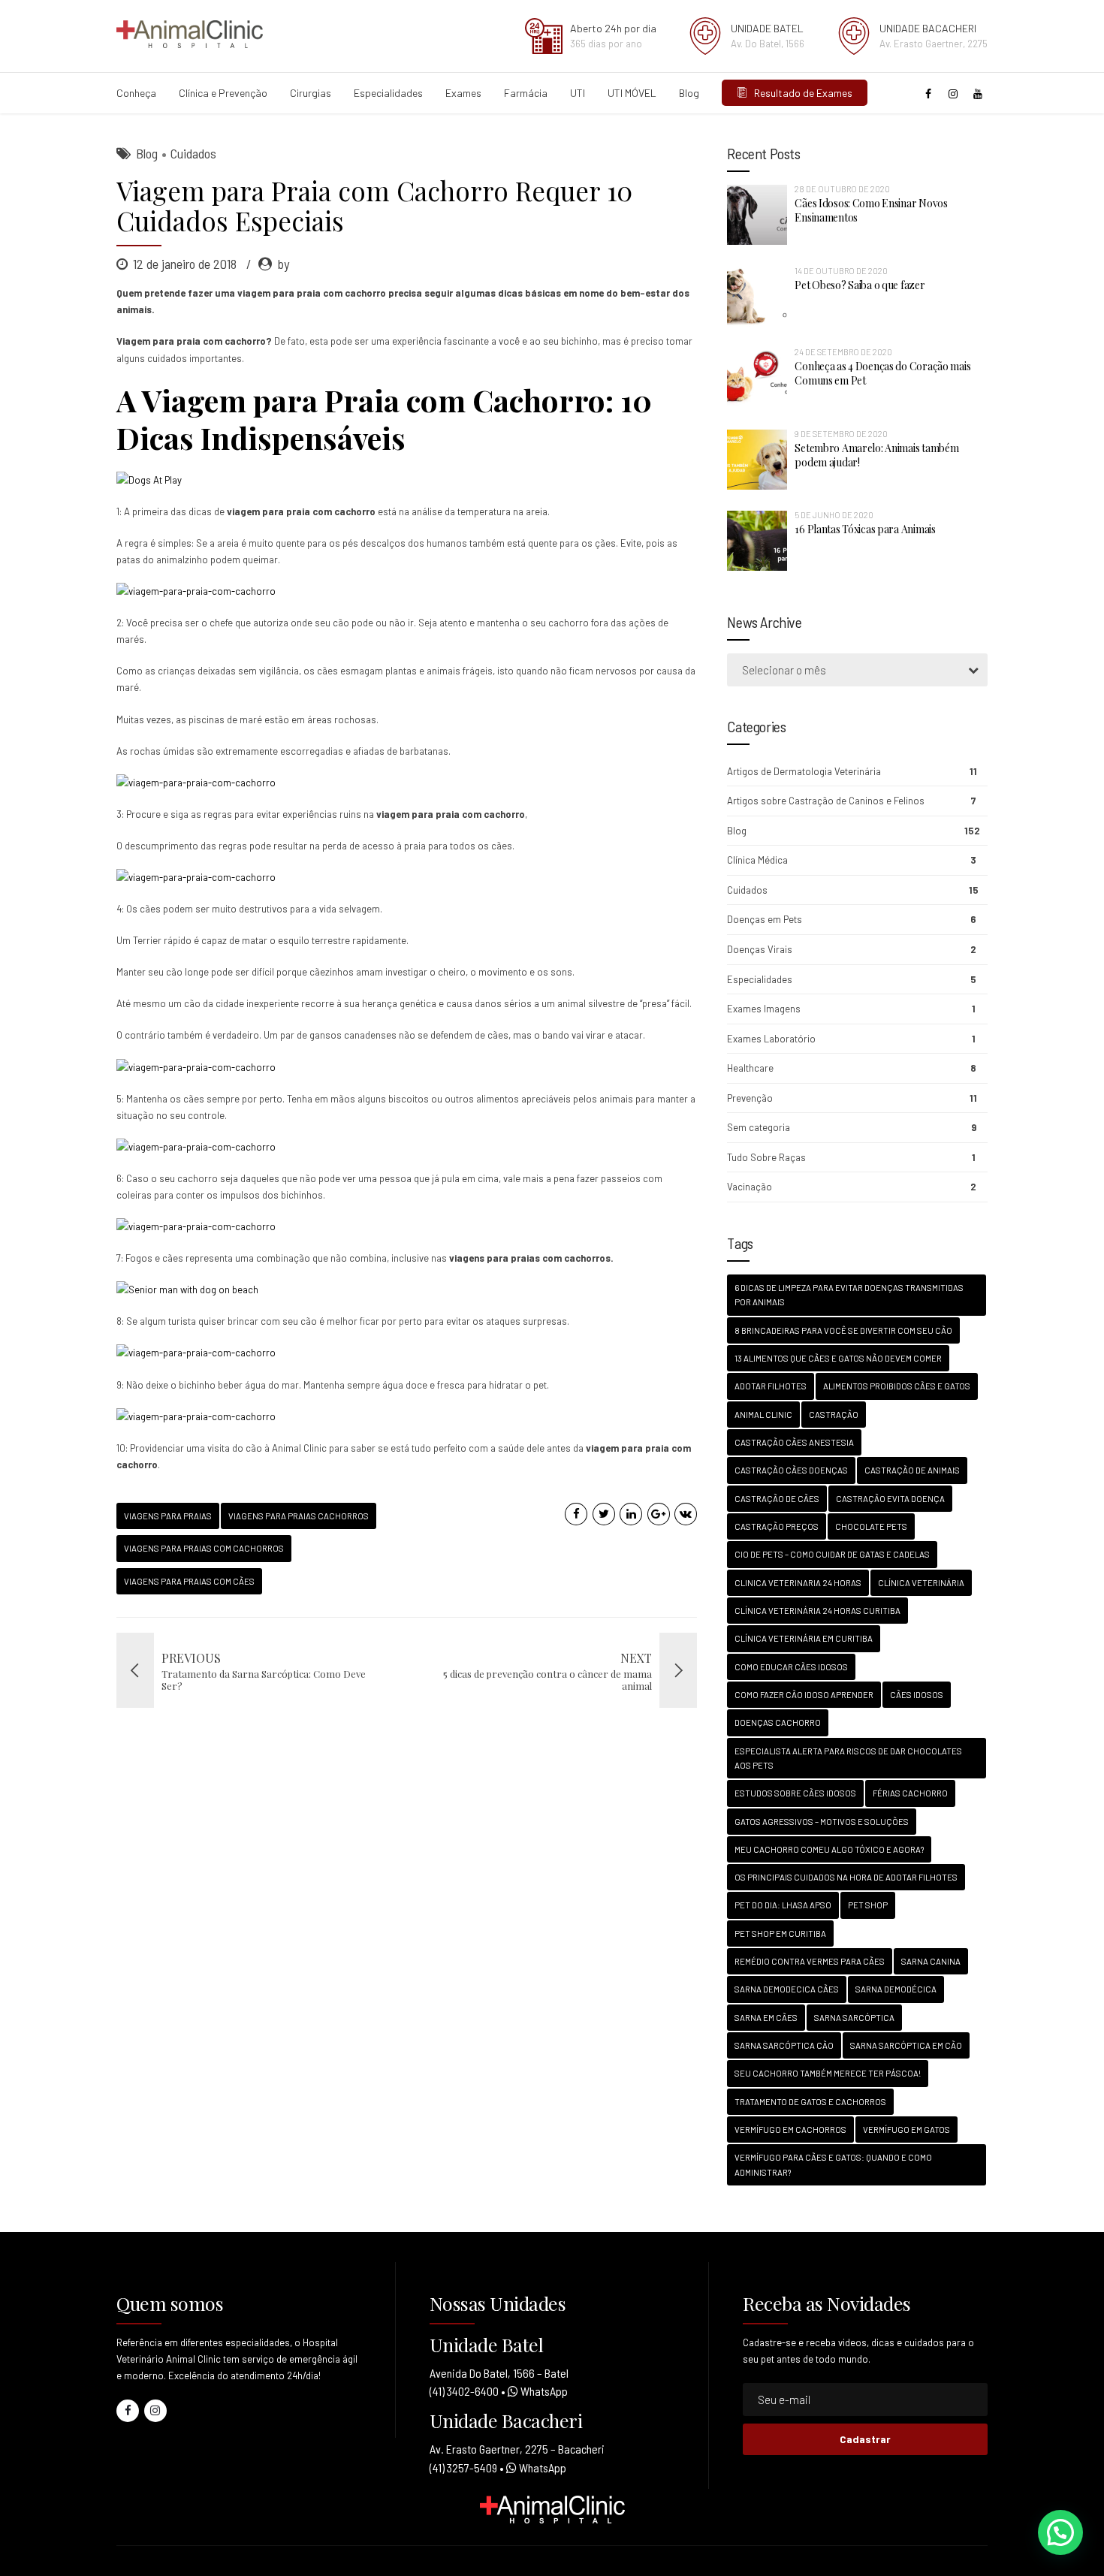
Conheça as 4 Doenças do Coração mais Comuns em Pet (882, 373)
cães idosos (917, 1695)
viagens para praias (168, 1516)
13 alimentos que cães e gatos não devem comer (838, 1358)
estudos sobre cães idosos (795, 1793)
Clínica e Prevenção (223, 93)
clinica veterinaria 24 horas (798, 1583)
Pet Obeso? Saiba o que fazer (860, 285)
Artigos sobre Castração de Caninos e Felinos (826, 801)
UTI (578, 93)
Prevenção (750, 1098)
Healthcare (750, 1068)
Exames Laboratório (771, 1039)
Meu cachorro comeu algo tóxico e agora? (829, 1849)
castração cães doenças (791, 1470)
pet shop (868, 1905)
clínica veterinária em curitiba (804, 1638)
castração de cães (777, 1499)
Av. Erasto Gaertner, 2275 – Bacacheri (517, 2449)
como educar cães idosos (791, 1667)
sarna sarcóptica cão (784, 2045)
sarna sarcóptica (854, 2018)
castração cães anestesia (794, 1442)
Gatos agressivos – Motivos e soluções (822, 1822)
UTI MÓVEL (632, 93)
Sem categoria (759, 1127)
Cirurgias (311, 93)
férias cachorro (910, 1793)
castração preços (777, 1526)
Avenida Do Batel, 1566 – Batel (499, 2373)
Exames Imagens (764, 1009)
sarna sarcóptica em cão (906, 2045)
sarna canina (931, 1961)
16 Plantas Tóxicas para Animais (865, 529)
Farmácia (526, 93)
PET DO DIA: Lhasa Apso (783, 1905)
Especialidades (388, 93)
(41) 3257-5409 (463, 2467)
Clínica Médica (757, 860)
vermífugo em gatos (906, 2130)
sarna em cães (766, 2018)
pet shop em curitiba (780, 1934)
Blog (689, 93)
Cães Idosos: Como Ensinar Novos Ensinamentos (871, 210)
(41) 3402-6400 (464, 2391)
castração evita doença (890, 1499)
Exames (463, 93)
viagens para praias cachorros (299, 1516)
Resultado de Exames (800, 93)
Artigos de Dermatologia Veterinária (804, 771)
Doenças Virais (760, 949)
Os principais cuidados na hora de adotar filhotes (846, 1877)
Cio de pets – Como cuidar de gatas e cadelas (832, 1554)
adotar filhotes (771, 1386)
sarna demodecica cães (787, 1989)
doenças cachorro (778, 1722)
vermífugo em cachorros (790, 2130)
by (283, 264)
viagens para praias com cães (189, 1581)
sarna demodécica (896, 1989)
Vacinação (750, 1187)
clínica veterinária (921, 1583)
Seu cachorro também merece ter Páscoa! (828, 2073)
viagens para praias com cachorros (204, 1548)
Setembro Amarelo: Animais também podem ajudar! (876, 455)
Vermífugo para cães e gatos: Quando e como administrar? (833, 2164)
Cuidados (193, 153)
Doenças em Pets (765, 919)
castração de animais (912, 1470)
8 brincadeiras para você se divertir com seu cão (843, 1330)
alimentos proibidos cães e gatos (897, 1386)
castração (834, 1415)
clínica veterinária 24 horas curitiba (817, 1611)
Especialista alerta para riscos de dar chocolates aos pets (848, 1758)
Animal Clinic (763, 1415)
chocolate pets (871, 1526)
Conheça (136, 93)
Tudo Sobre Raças (766, 1157)
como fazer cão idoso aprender (804, 1695)
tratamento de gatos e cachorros (810, 2102)
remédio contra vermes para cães (810, 1961)
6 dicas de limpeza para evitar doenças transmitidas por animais (849, 1295)
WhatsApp (543, 2391)
